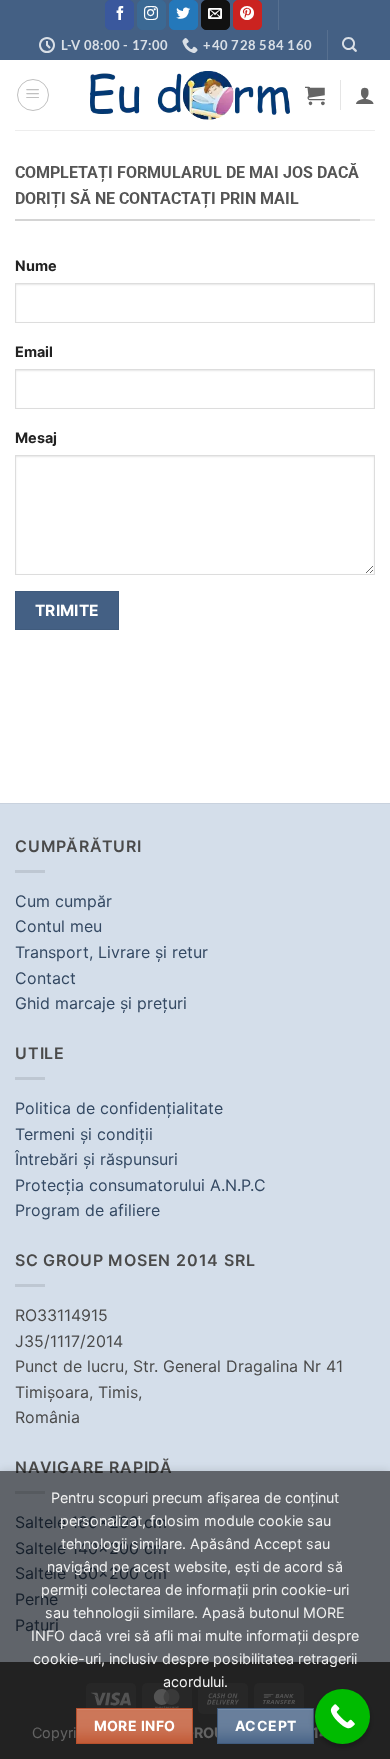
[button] (33, 95)
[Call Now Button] (342, 1716)
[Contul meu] (365, 95)
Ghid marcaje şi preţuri (101, 1003)
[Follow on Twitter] (183, 15)
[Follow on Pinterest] (247, 15)
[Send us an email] (215, 15)
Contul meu (58, 926)
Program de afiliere (87, 1210)
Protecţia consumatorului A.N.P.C (140, 1185)
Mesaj (36, 437)
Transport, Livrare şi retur (111, 952)
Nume (36, 265)
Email (34, 351)
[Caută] (349, 45)
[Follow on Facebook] (119, 15)
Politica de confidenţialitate (119, 1108)
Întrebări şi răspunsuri (96, 1159)
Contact (45, 978)
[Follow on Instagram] (151, 15)
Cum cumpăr (63, 901)
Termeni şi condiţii (84, 1134)
